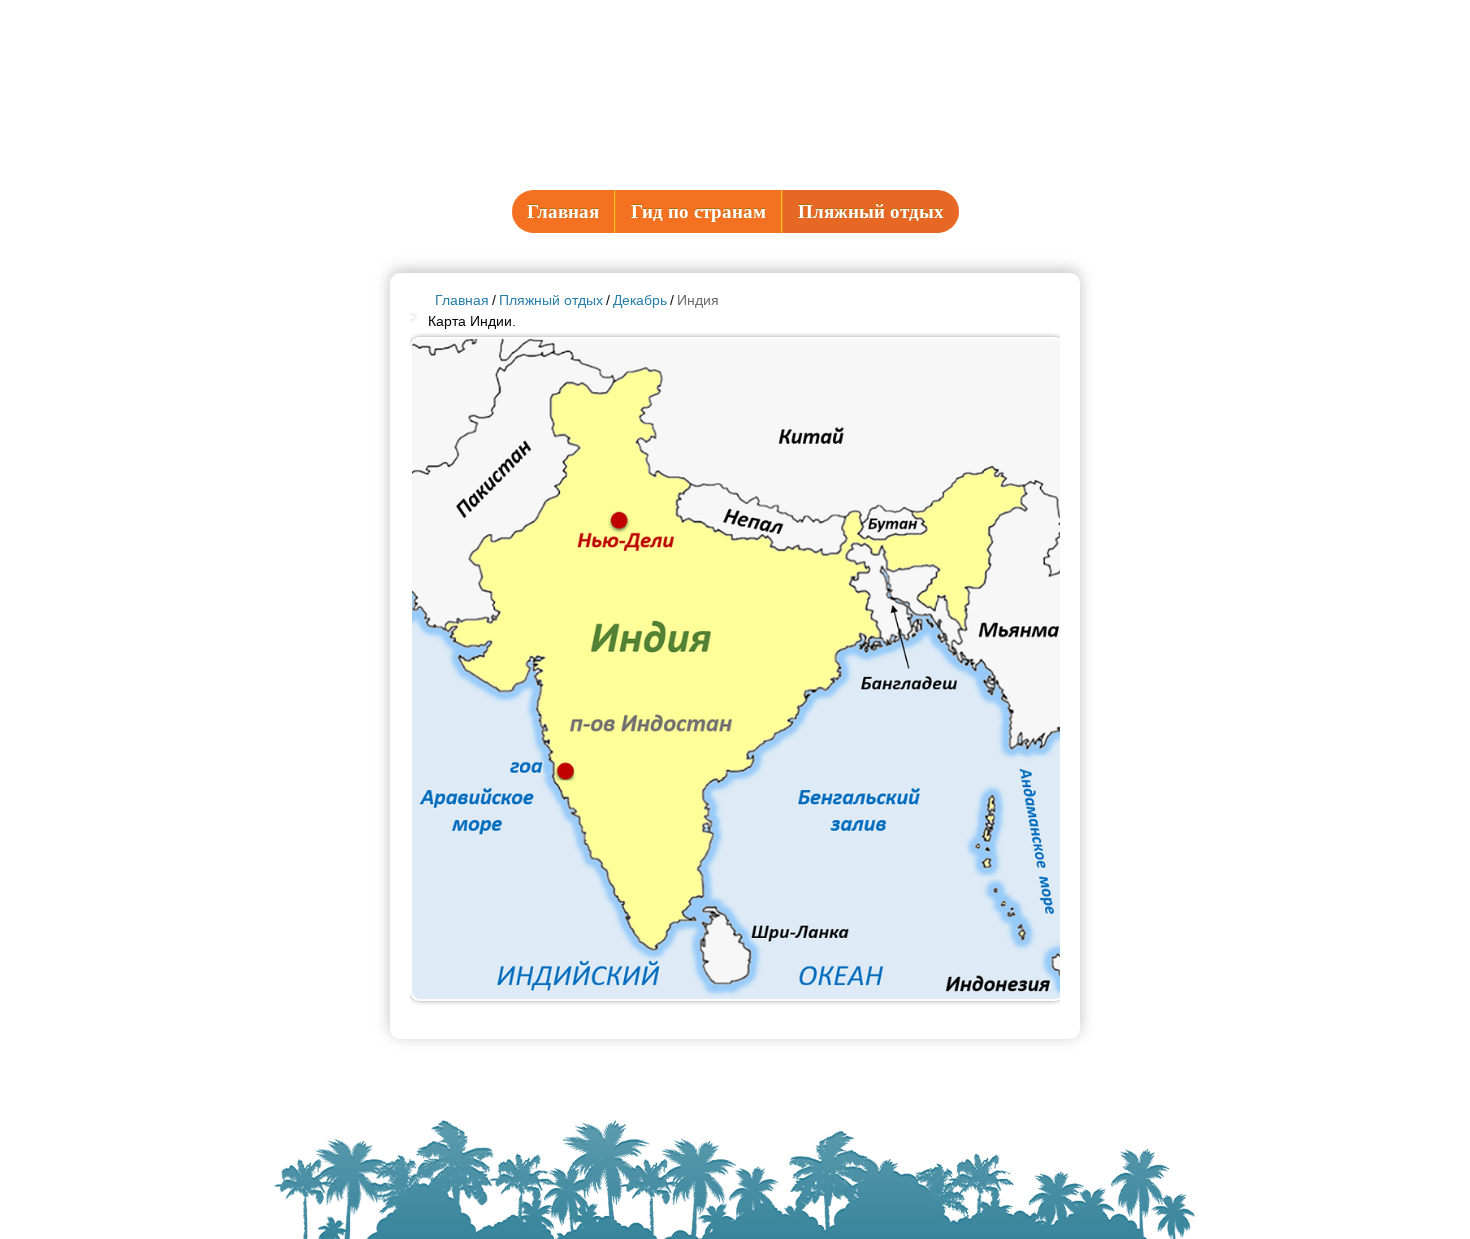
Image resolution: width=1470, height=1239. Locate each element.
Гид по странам (698, 211)
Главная (563, 211)
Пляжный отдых (871, 211)
